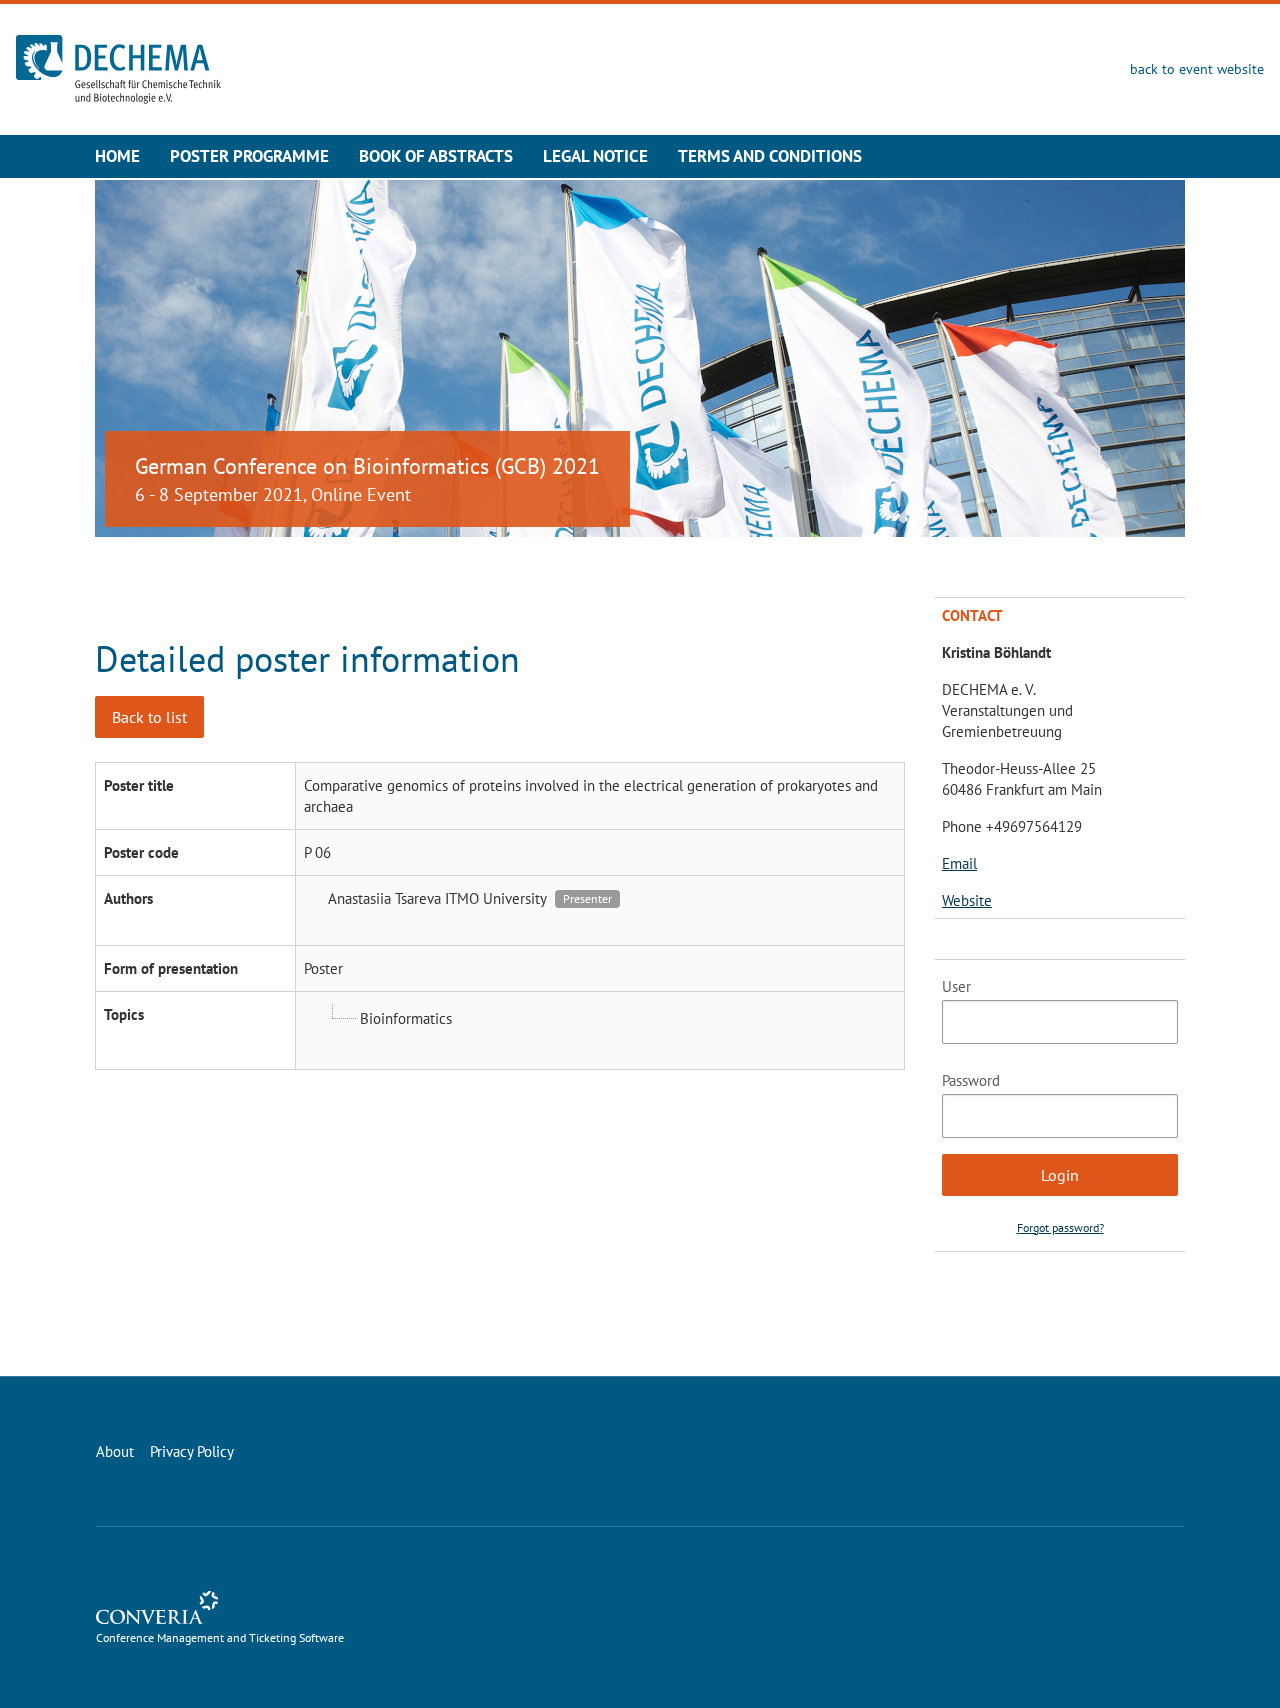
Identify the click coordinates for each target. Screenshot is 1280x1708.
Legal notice (595, 156)
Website (967, 900)
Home (117, 156)
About (115, 1451)
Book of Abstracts (436, 156)
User (956, 986)
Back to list (149, 717)
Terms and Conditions (770, 156)
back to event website (1197, 69)
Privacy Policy (192, 1451)
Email (959, 863)
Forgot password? (1060, 1227)
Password (971, 1080)
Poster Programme (249, 156)
